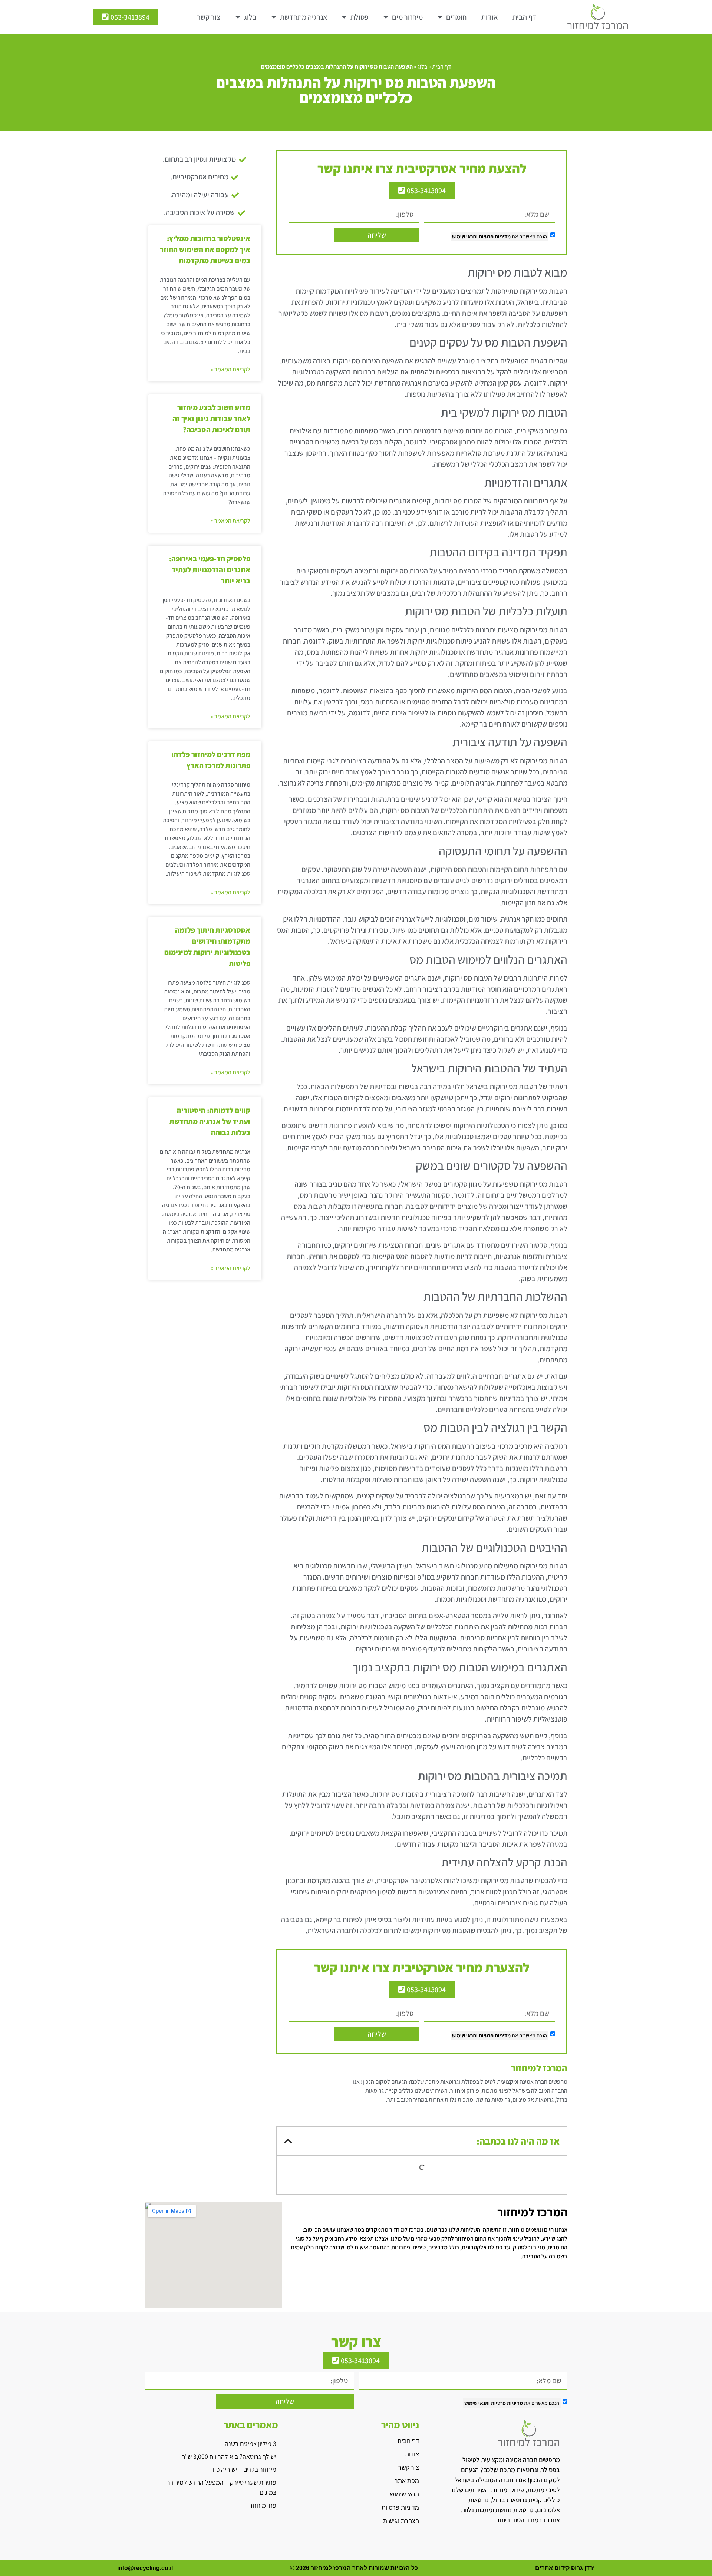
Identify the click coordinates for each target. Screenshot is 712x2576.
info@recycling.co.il (145, 2568)
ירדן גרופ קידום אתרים (565, 2568)
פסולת (360, 17)
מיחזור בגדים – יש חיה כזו (244, 2469)
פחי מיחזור (263, 2505)
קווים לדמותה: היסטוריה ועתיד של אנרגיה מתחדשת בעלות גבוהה (210, 1121)
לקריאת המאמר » (230, 369)
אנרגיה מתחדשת (304, 17)
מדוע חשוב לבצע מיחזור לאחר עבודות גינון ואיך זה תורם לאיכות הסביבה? (211, 419)
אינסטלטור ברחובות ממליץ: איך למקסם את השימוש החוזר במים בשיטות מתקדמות (205, 249)
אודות (489, 17)
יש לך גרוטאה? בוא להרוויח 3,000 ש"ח (229, 2456)
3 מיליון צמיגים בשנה (250, 2443)
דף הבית (525, 17)
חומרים (456, 17)
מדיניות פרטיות (494, 237)
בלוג (250, 17)
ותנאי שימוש (465, 237)
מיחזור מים (407, 17)
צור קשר (209, 17)
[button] (288, 2141)
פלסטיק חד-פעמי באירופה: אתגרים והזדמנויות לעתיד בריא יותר (210, 570)
